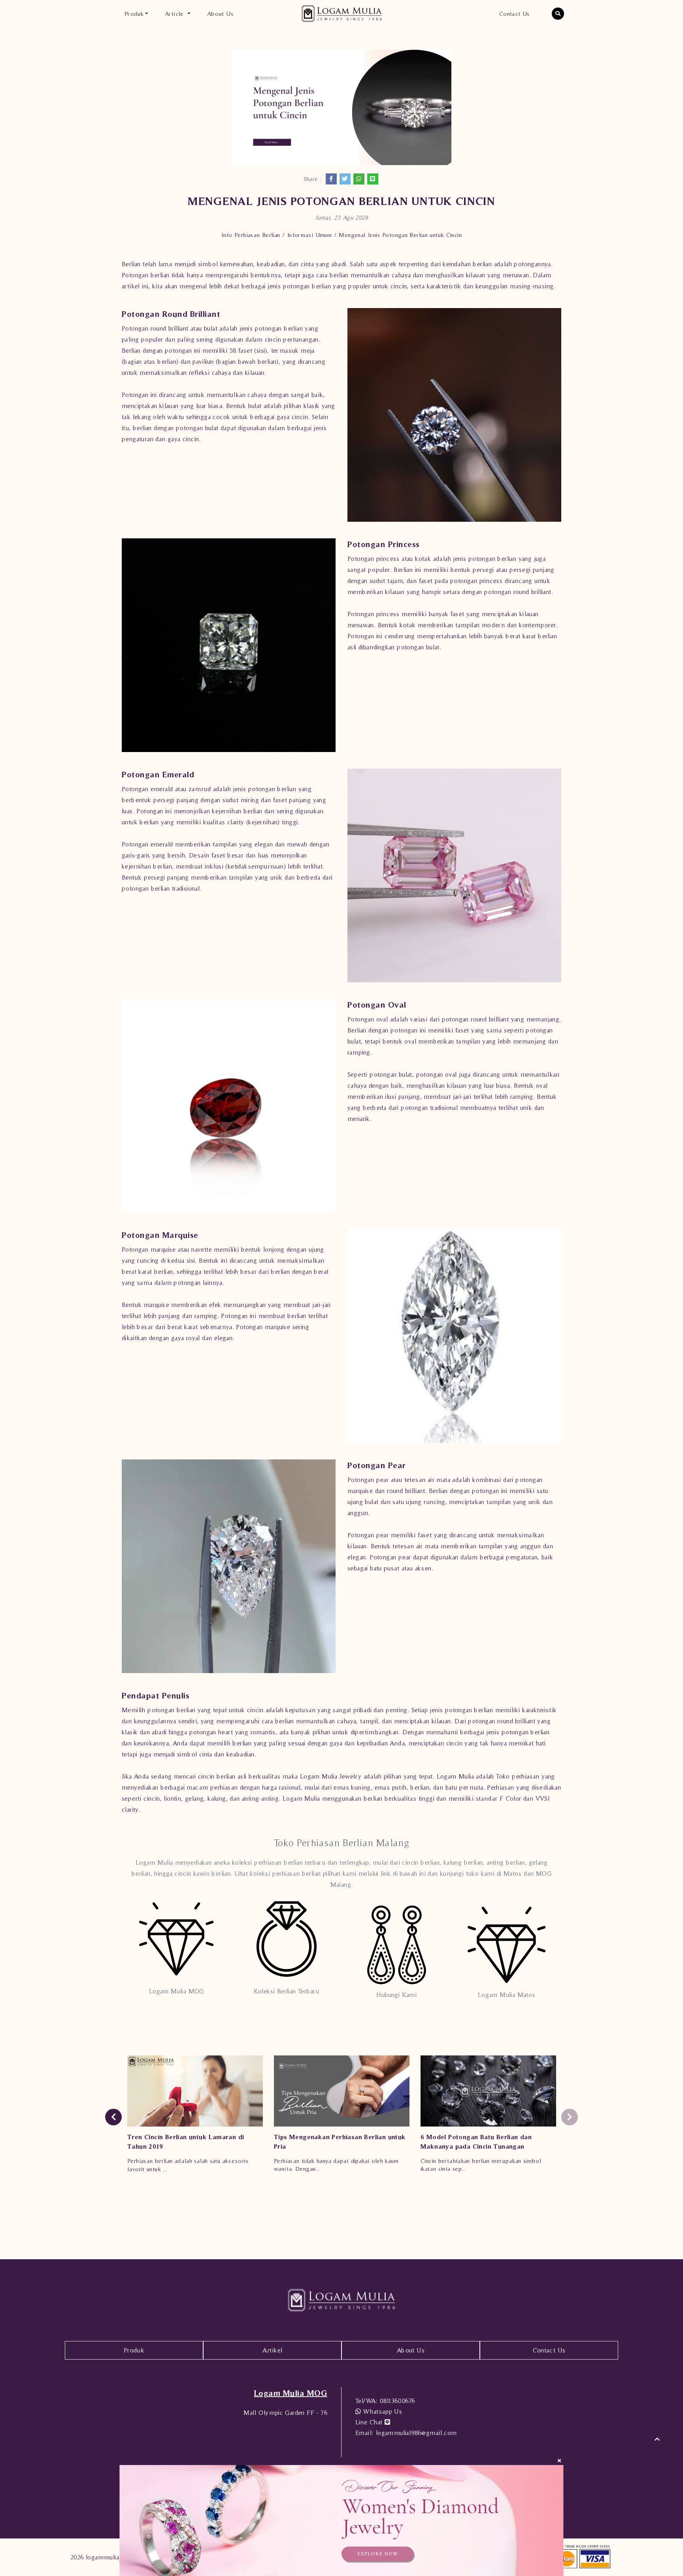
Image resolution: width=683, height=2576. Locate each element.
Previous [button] (113, 2117)
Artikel (273, 2350)
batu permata (464, 1787)
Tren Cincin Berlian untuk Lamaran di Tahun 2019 (186, 2142)
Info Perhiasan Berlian (251, 235)
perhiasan (526, 1776)
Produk (134, 2350)
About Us (220, 14)
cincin (152, 1798)
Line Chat (370, 2422)
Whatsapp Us (381, 2411)
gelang (194, 1798)
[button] (558, 14)
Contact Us (514, 14)
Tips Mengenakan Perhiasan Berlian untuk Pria (340, 2142)
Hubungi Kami (396, 1995)
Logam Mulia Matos (507, 1995)
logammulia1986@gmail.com (406, 2433)
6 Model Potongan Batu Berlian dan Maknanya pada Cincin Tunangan (476, 2142)
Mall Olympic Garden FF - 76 (285, 2412)
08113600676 (385, 2401)
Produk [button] (134, 14)
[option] (195, 2117)
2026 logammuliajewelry (105, 2557)
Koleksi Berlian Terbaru (287, 1991)
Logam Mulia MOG (176, 1991)
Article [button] (175, 14)
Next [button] (570, 2117)
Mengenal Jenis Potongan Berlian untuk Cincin (400, 235)
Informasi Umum (309, 235)
